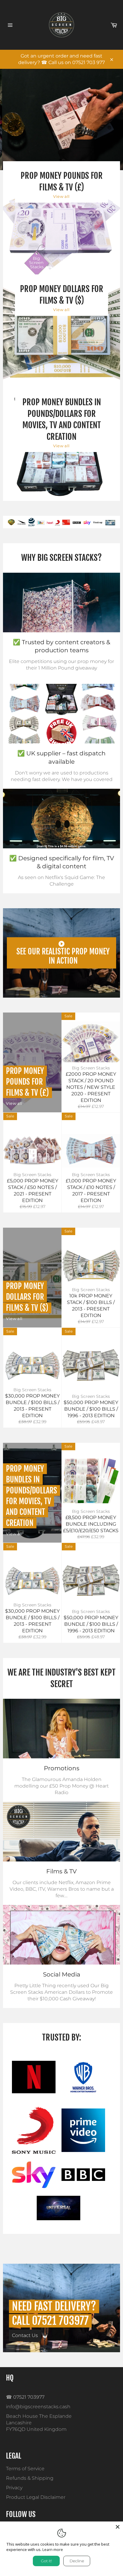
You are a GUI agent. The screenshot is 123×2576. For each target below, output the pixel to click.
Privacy (14, 2488)
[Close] (118, 2527)
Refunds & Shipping (30, 2478)
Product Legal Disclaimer (36, 2497)
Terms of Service (25, 2469)
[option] (61, 522)
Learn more (53, 2549)
